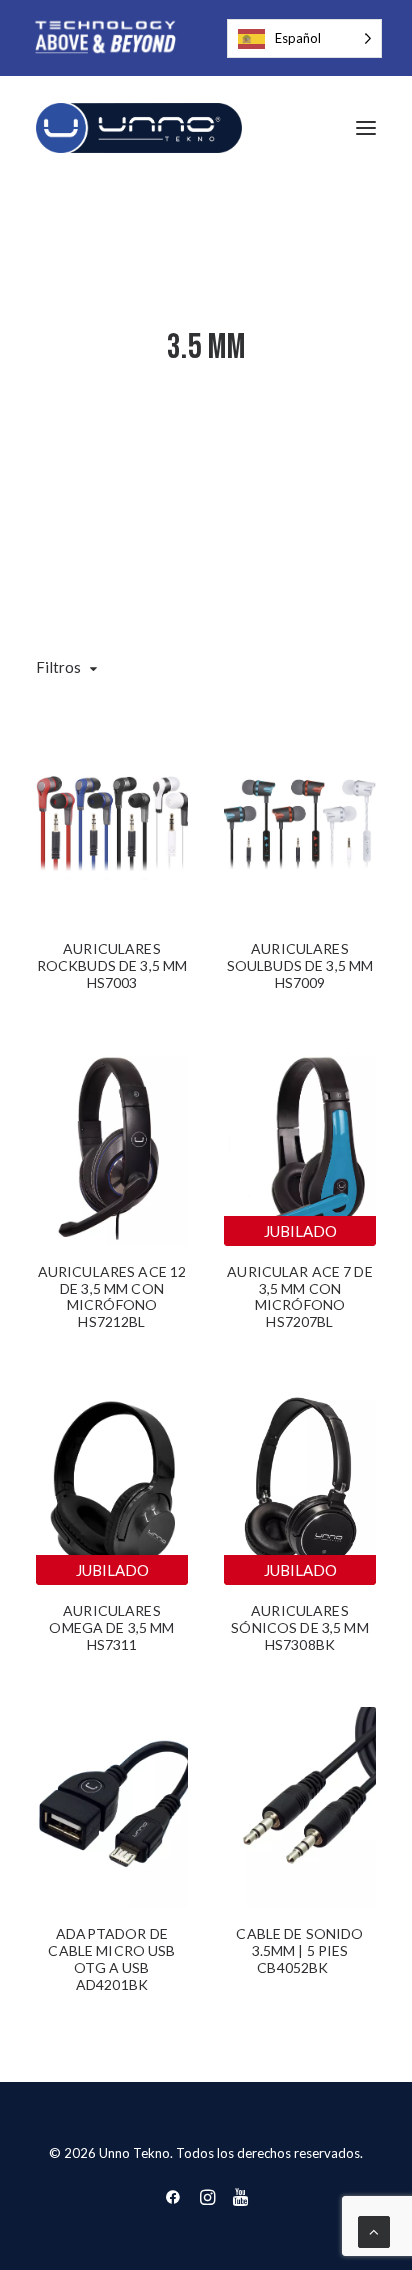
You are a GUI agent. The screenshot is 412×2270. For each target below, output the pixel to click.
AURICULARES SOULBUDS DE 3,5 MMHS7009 (300, 973)
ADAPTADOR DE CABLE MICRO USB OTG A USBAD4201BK (111, 1958)
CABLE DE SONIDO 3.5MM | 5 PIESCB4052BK (299, 1950)
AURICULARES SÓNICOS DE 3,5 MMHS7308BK (299, 1627)
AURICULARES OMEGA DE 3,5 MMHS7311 (111, 1635)
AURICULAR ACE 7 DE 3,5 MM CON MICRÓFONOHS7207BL (300, 1296)
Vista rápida (164, 743)
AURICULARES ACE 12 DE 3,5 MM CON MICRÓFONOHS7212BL (112, 1296)
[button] (366, 128)
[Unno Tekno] (139, 128)
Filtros (58, 667)
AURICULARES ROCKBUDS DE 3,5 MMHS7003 (112, 973)
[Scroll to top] (374, 2230)
